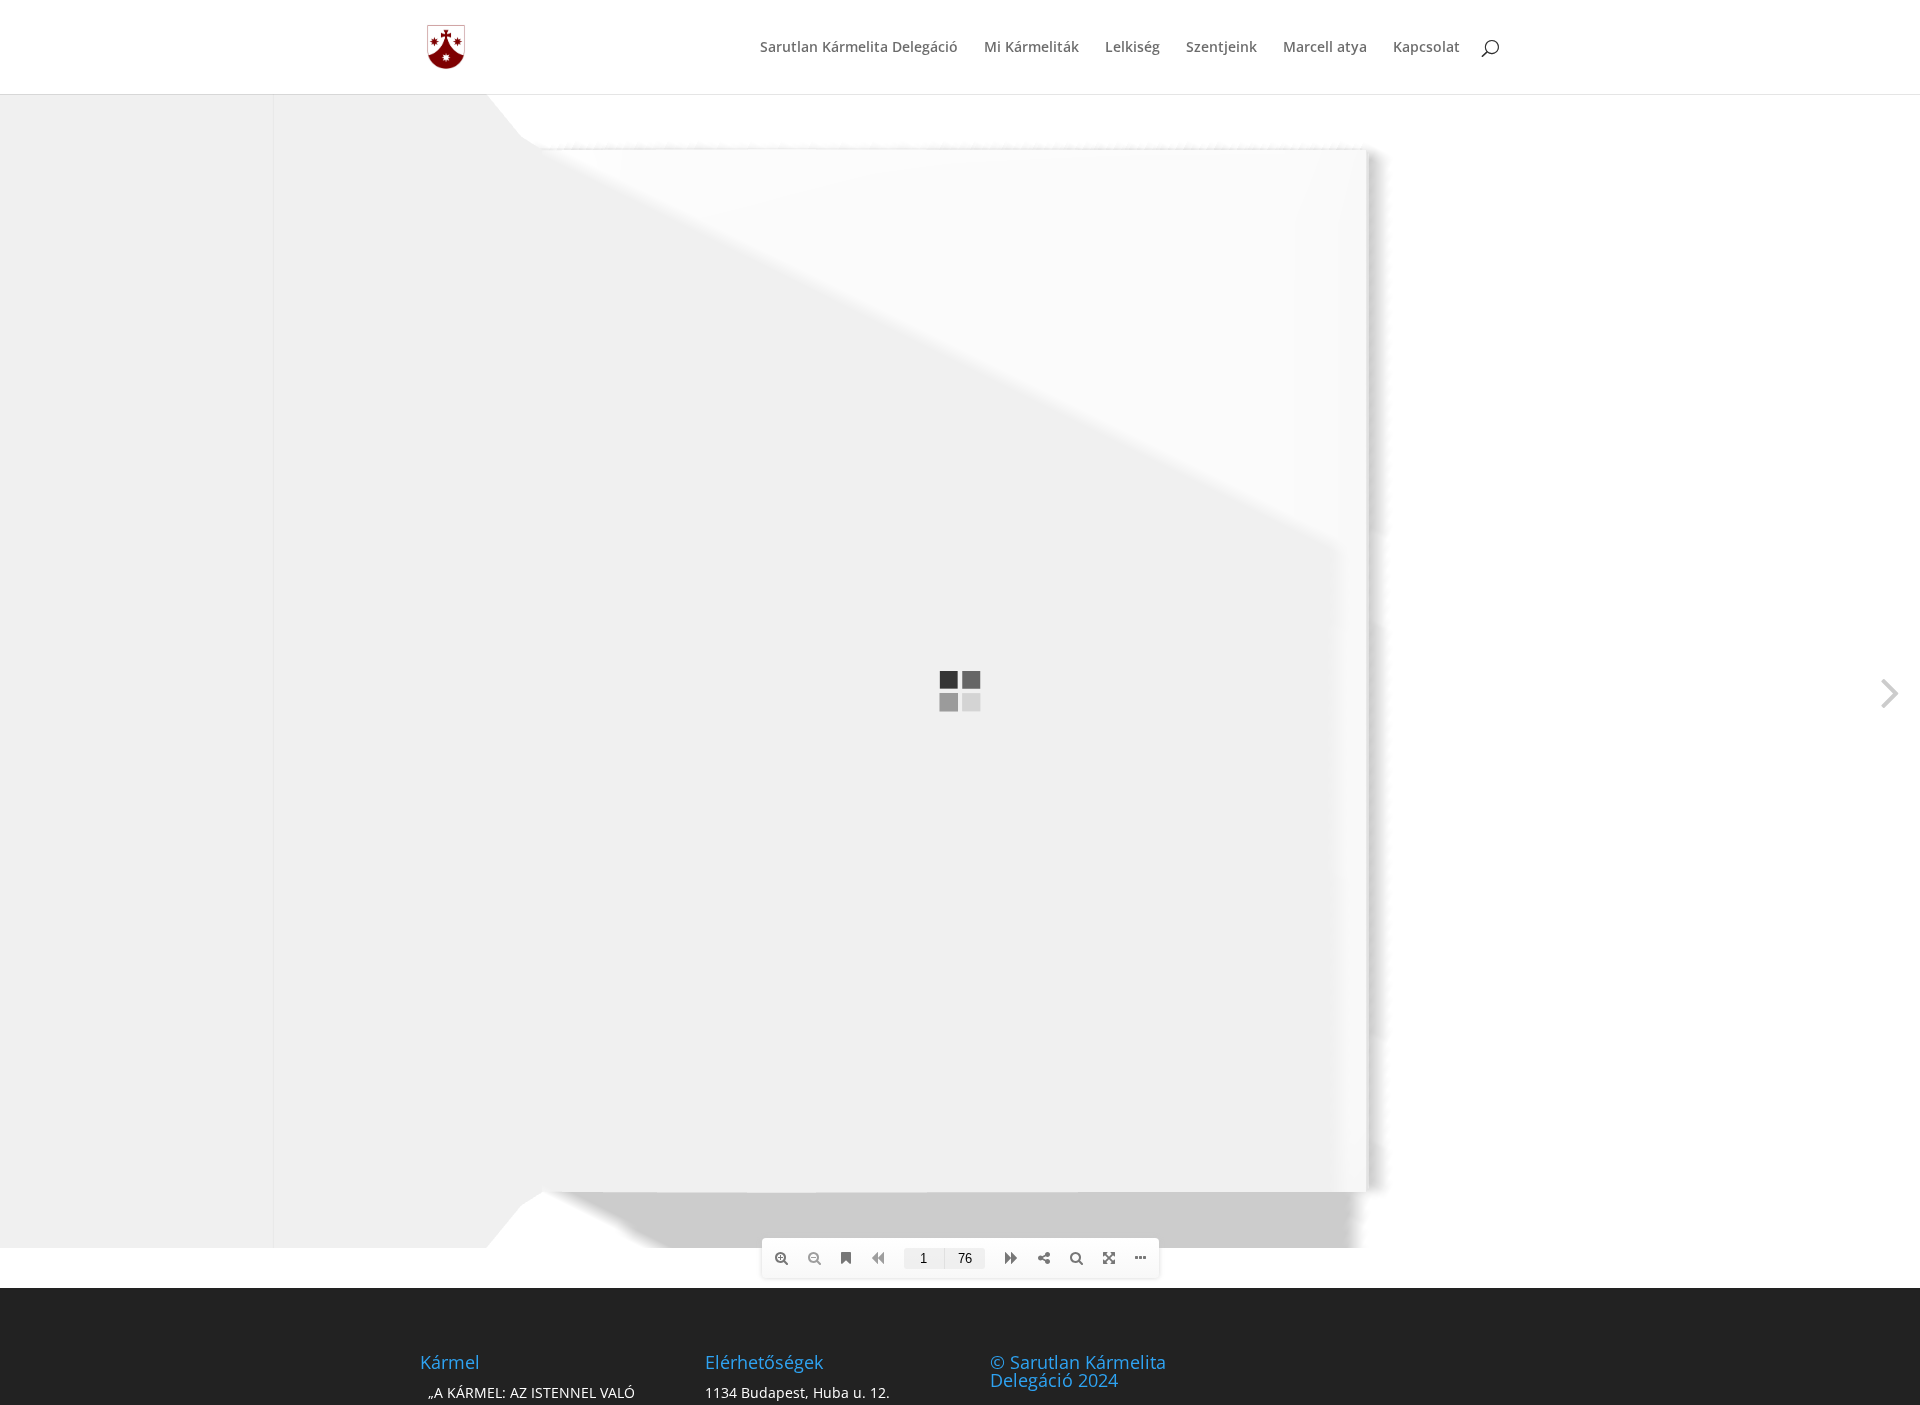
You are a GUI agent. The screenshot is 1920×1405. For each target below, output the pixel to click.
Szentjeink (1221, 48)
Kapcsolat (1426, 48)
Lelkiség (1132, 48)
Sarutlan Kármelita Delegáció (859, 48)
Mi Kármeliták (1031, 48)
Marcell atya (1325, 48)
